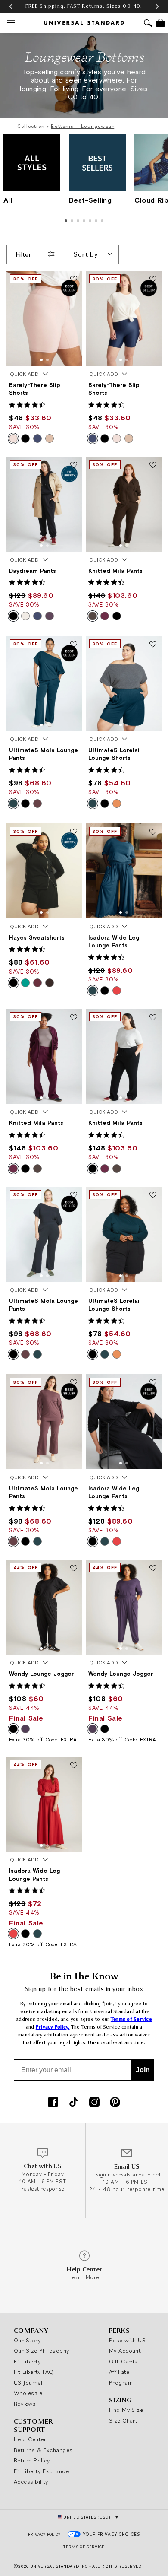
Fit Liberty (27, 2361)
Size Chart (123, 2420)
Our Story (27, 2340)
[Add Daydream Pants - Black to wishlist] (74, 466)
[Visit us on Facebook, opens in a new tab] (53, 2103)
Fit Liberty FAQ (34, 2372)
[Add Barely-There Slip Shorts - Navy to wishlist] (153, 280)
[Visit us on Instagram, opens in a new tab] (94, 2103)
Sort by (86, 254)
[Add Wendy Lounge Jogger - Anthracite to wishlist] (153, 1569)
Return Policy (32, 2460)
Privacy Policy (44, 2534)
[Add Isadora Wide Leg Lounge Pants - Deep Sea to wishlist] (153, 832)
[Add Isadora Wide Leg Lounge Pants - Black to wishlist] (153, 1383)
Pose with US (127, 2340)
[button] (11, 6)
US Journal (28, 2382)
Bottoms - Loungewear (82, 126)
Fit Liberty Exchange (41, 2471)
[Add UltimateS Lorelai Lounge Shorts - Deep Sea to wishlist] (153, 645)
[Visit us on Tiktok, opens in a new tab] (74, 2103)
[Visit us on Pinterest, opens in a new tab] (115, 2103)
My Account (125, 2350)
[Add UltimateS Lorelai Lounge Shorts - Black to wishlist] (153, 1196)
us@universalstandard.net (127, 2174)
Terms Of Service (84, 2547)
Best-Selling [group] (90, 200)
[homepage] (84, 23)
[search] (148, 24)
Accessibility (31, 2481)
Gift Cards (123, 2361)
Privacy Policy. (53, 2027)
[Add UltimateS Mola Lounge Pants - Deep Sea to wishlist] (74, 645)
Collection (31, 126)
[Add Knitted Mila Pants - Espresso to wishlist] (153, 466)
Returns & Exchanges (43, 2450)
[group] (84, 6)
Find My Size (126, 2410)
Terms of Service (131, 2019)
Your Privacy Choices (112, 2534)
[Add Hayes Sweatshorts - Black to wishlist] (74, 832)
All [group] (8, 200)
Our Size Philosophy (42, 2350)
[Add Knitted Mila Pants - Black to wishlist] (153, 1018)
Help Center (30, 2439)
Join (143, 2070)
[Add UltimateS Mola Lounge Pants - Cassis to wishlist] (74, 1383)
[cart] (160, 23)
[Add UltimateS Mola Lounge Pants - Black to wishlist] (74, 1196)
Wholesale (28, 2393)
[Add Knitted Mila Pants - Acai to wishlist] (74, 1018)
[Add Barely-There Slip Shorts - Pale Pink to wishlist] (74, 280)
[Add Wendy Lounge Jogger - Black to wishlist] (74, 1569)
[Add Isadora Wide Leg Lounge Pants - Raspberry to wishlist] (74, 1766)
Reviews (25, 2404)
